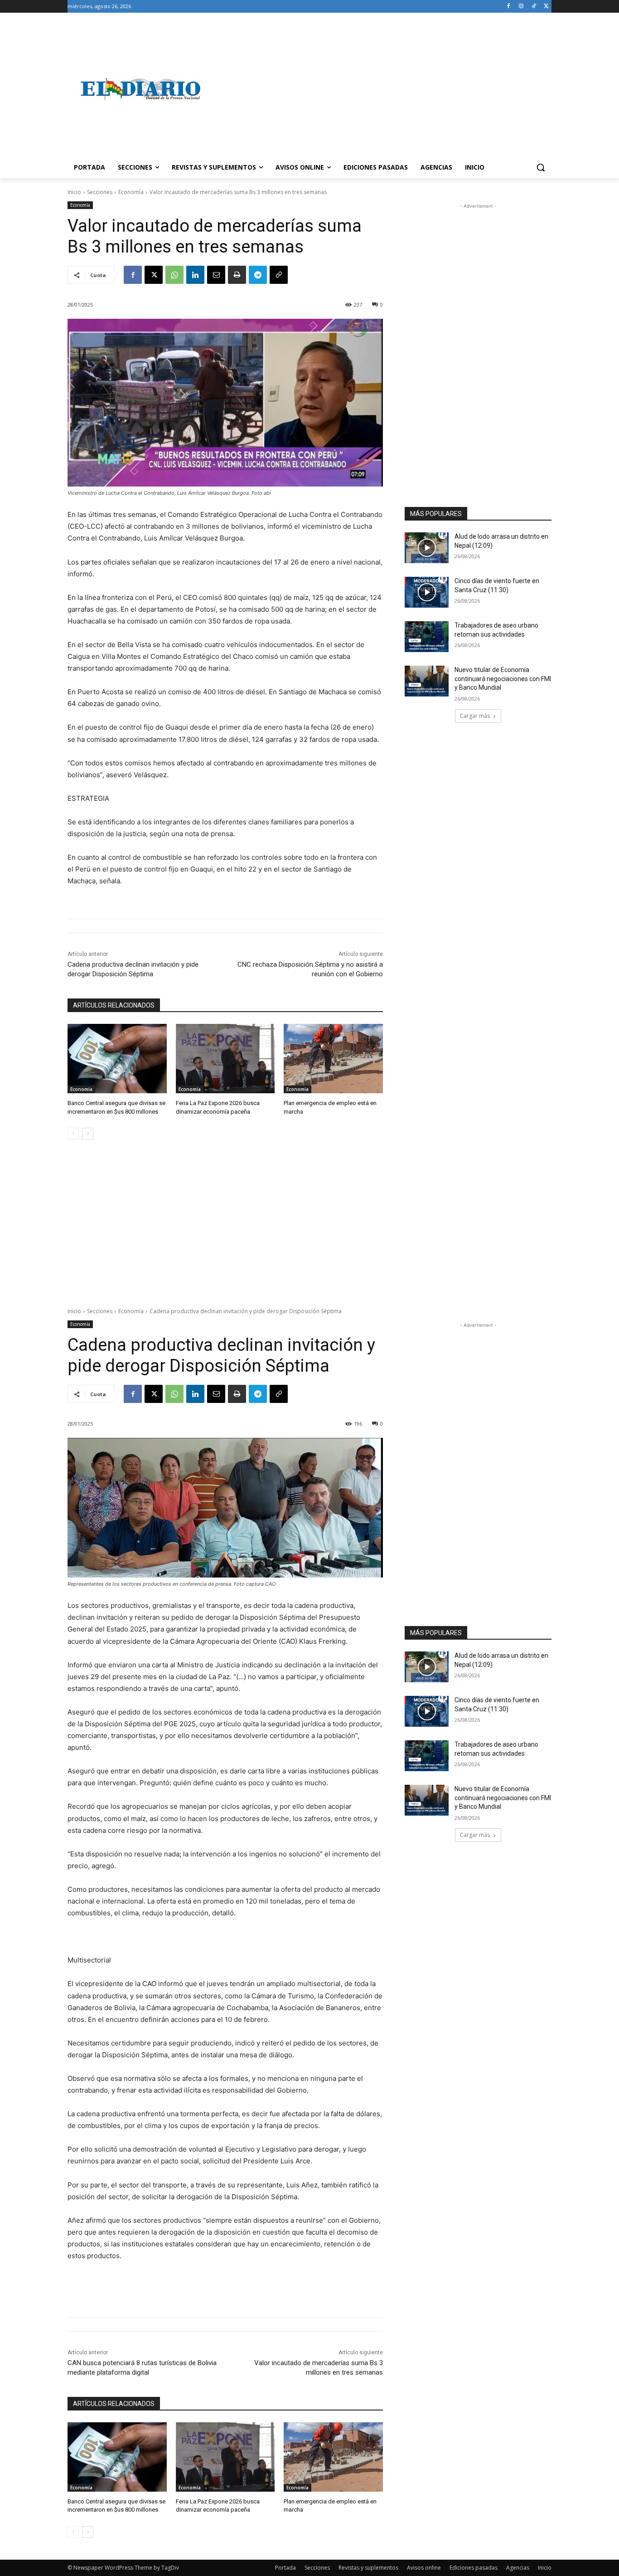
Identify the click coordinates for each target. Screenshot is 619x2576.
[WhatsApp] (174, 275)
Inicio (74, 192)
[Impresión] (237, 275)
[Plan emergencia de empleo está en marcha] (333, 1059)
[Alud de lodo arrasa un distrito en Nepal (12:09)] (427, 548)
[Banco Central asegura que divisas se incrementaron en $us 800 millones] (117, 1059)
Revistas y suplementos (368, 2568)
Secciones (100, 192)
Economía (131, 192)
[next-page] (88, 1134)
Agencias (518, 2568)
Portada (285, 2568)
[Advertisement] (382, 89)
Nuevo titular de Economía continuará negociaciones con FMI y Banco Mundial (503, 679)
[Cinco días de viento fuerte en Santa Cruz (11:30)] (427, 592)
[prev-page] (73, 1134)
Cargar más (475, 716)
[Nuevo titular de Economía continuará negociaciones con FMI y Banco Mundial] (427, 681)
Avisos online (424, 2568)
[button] (541, 167)
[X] (546, 7)
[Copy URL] (279, 275)
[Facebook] (509, 7)
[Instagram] (521, 7)
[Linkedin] (195, 275)
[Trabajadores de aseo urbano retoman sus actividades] (427, 637)
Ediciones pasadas (474, 2568)
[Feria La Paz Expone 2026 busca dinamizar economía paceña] (225, 1059)
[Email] (216, 275)
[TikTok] (534, 7)
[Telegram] (258, 275)
